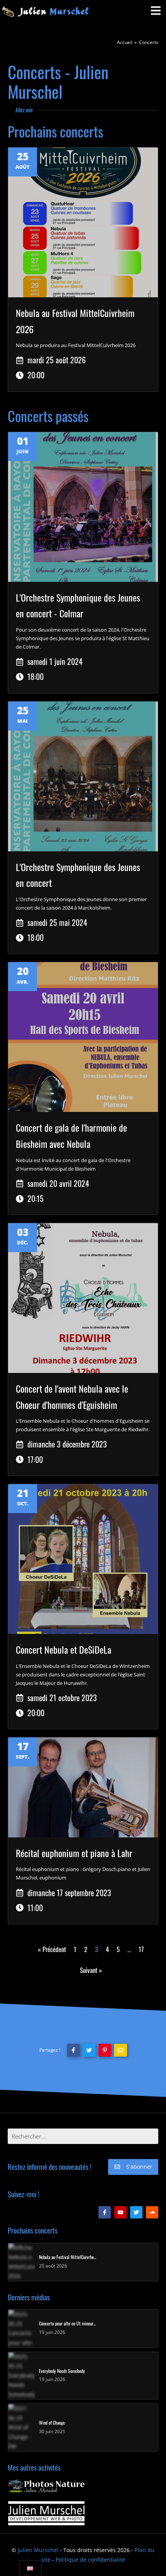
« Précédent (52, 1949)
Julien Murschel (38, 2550)
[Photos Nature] (46, 2486)
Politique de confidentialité (90, 2560)
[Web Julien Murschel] (46, 2513)
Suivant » (91, 1970)
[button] (73, 2050)
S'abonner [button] (139, 2167)
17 (141, 1949)
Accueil (125, 42)
